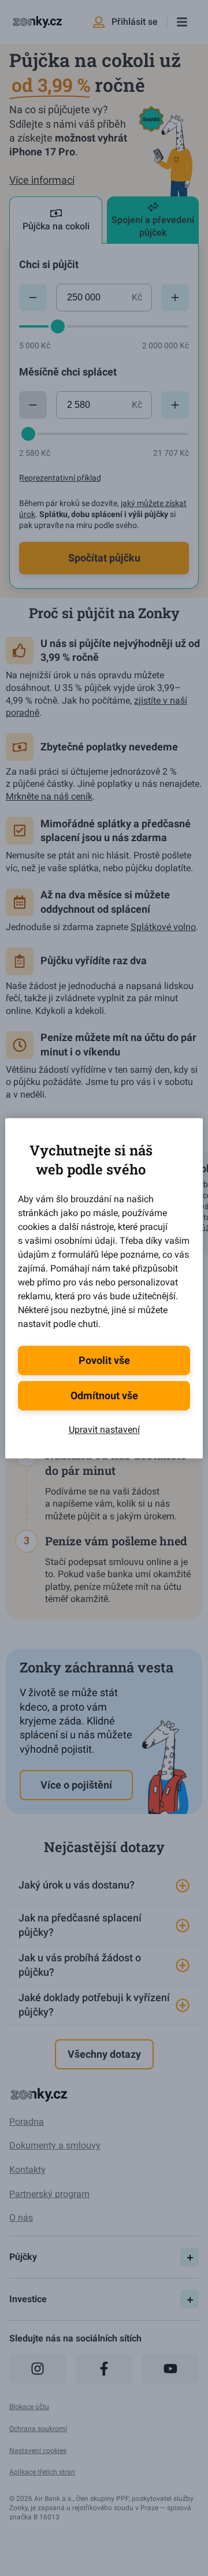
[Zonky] (37, 22)
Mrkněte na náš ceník (49, 796)
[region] (104, 1946)
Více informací (42, 180)
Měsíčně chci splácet (68, 372)
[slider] (58, 326)
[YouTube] (170, 2369)
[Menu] (182, 22)
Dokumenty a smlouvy (55, 2145)
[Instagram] (38, 2369)
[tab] (56, 220)
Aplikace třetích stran (42, 2472)
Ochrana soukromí (38, 2429)
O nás (21, 2218)
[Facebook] (104, 2369)
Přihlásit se (135, 22)
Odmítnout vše (104, 1395)
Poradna (27, 2122)
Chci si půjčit (49, 264)
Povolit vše (104, 1360)
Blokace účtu (29, 2407)
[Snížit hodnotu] (33, 298)
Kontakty (27, 2170)
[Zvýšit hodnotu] (175, 298)
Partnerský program (49, 2194)
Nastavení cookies (38, 2451)
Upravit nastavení (104, 1430)
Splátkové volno (163, 927)
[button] (104, 1886)
